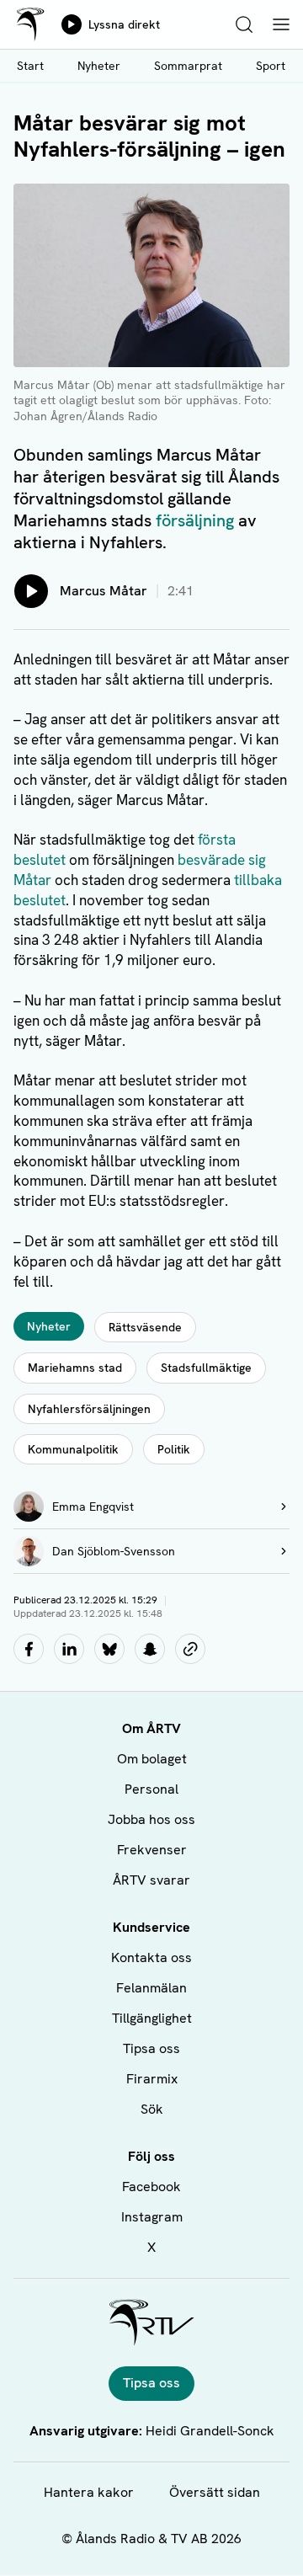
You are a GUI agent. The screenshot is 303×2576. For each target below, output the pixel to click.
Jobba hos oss (151, 1819)
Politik (174, 1449)
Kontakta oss (151, 1957)
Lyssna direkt (124, 24)
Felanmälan (151, 1988)
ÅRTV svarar (151, 1880)
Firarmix (152, 2079)
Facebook (151, 2187)
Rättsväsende (145, 1327)
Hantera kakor (89, 2492)
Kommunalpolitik (73, 1449)
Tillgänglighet (152, 2018)
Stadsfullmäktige (206, 1368)
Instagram (152, 2217)
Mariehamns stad (75, 1368)
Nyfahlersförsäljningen (89, 1409)
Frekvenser (152, 1850)
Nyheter (99, 66)
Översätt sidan (215, 2492)
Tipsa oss (151, 2048)
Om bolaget (152, 1759)
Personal (151, 1789)
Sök (152, 2109)
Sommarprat (188, 66)
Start (30, 66)
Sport (271, 66)
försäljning (195, 520)
